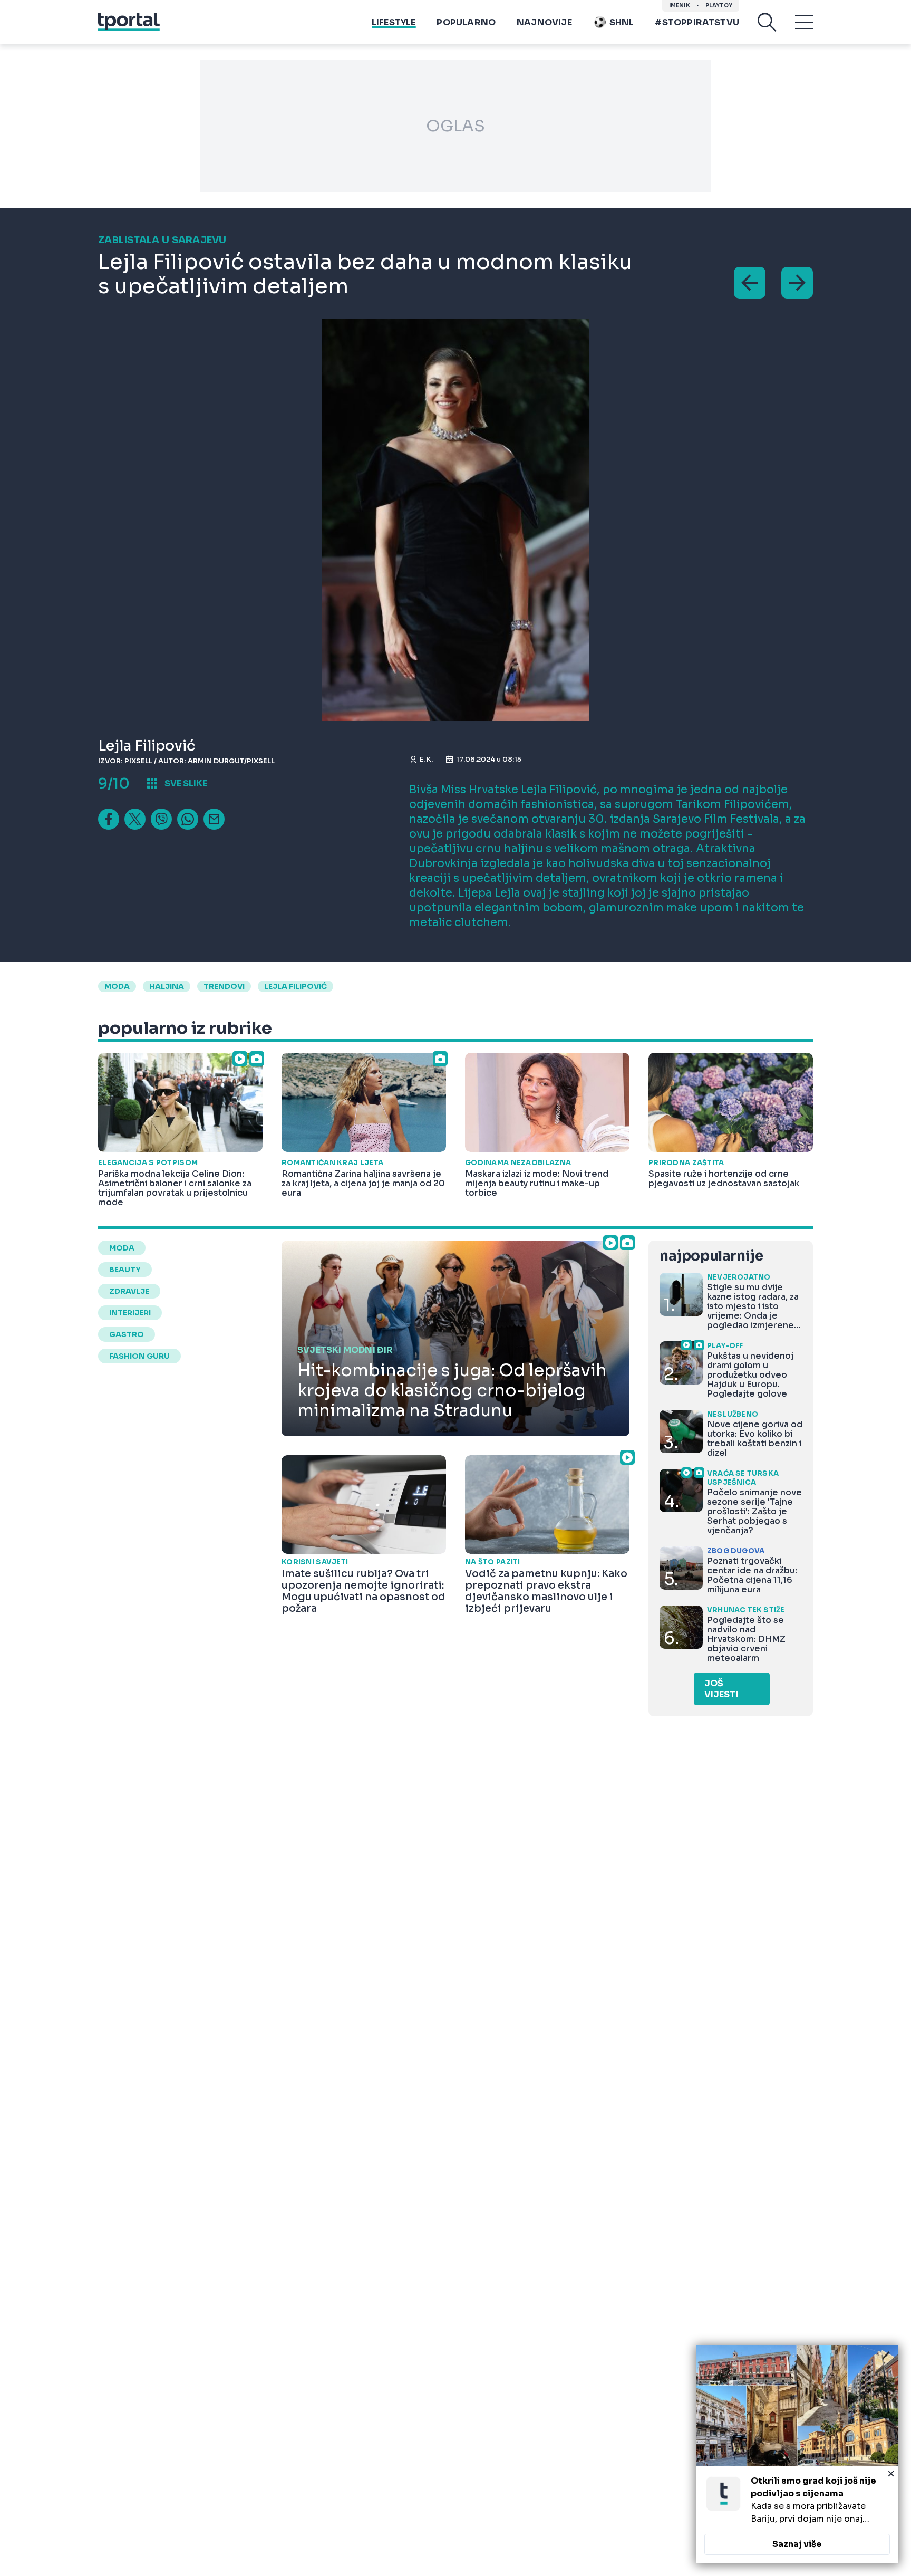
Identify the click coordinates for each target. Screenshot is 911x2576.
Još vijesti (721, 1689)
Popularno (466, 22)
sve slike (186, 784)
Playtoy (719, 6)
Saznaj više (797, 2544)
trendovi (224, 986)
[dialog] (797, 2454)
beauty (125, 1270)
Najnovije (544, 22)
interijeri (130, 1313)
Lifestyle (394, 22)
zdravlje (129, 1291)
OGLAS (455, 126)
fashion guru (139, 1356)
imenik (680, 6)
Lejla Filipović (295, 986)
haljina (167, 986)
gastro (127, 1334)
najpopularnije (711, 1256)
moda (117, 986)
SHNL (622, 22)
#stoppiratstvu (697, 22)
